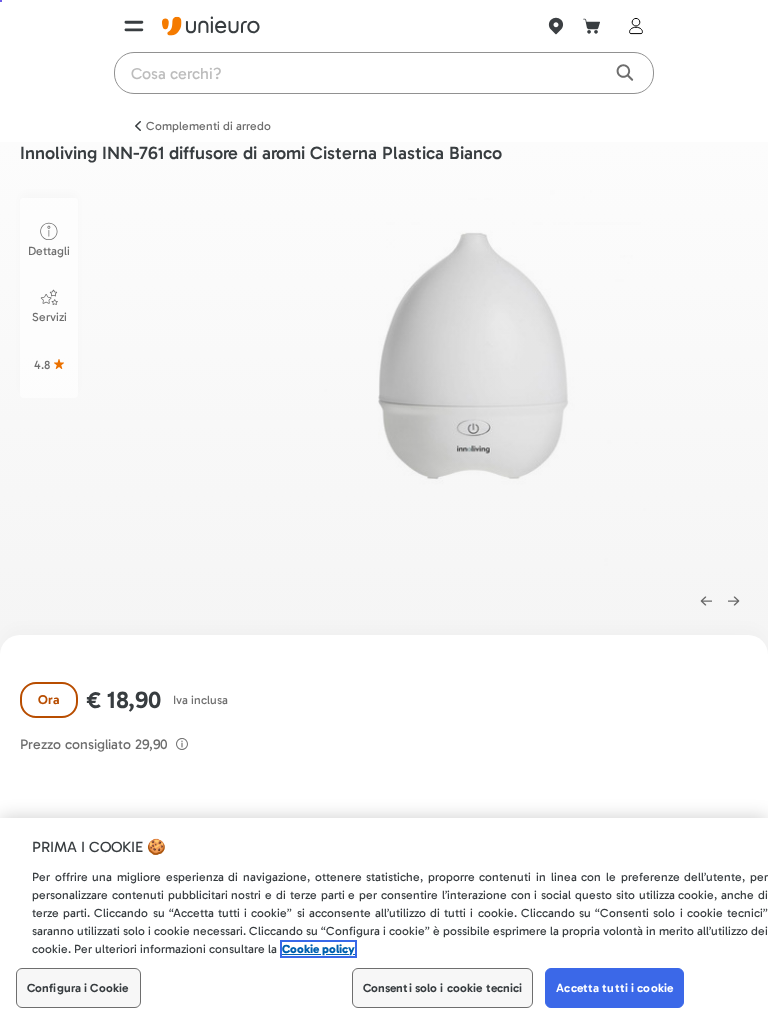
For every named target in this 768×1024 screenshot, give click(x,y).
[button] (475, 384)
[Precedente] (706, 601)
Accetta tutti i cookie (614, 988)
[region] (384, 921)
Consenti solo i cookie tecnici (443, 988)
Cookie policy (318, 949)
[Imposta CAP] (556, 26)
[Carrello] (592, 26)
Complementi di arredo (208, 126)
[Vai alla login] (632, 26)
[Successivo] (734, 601)
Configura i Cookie (77, 988)
